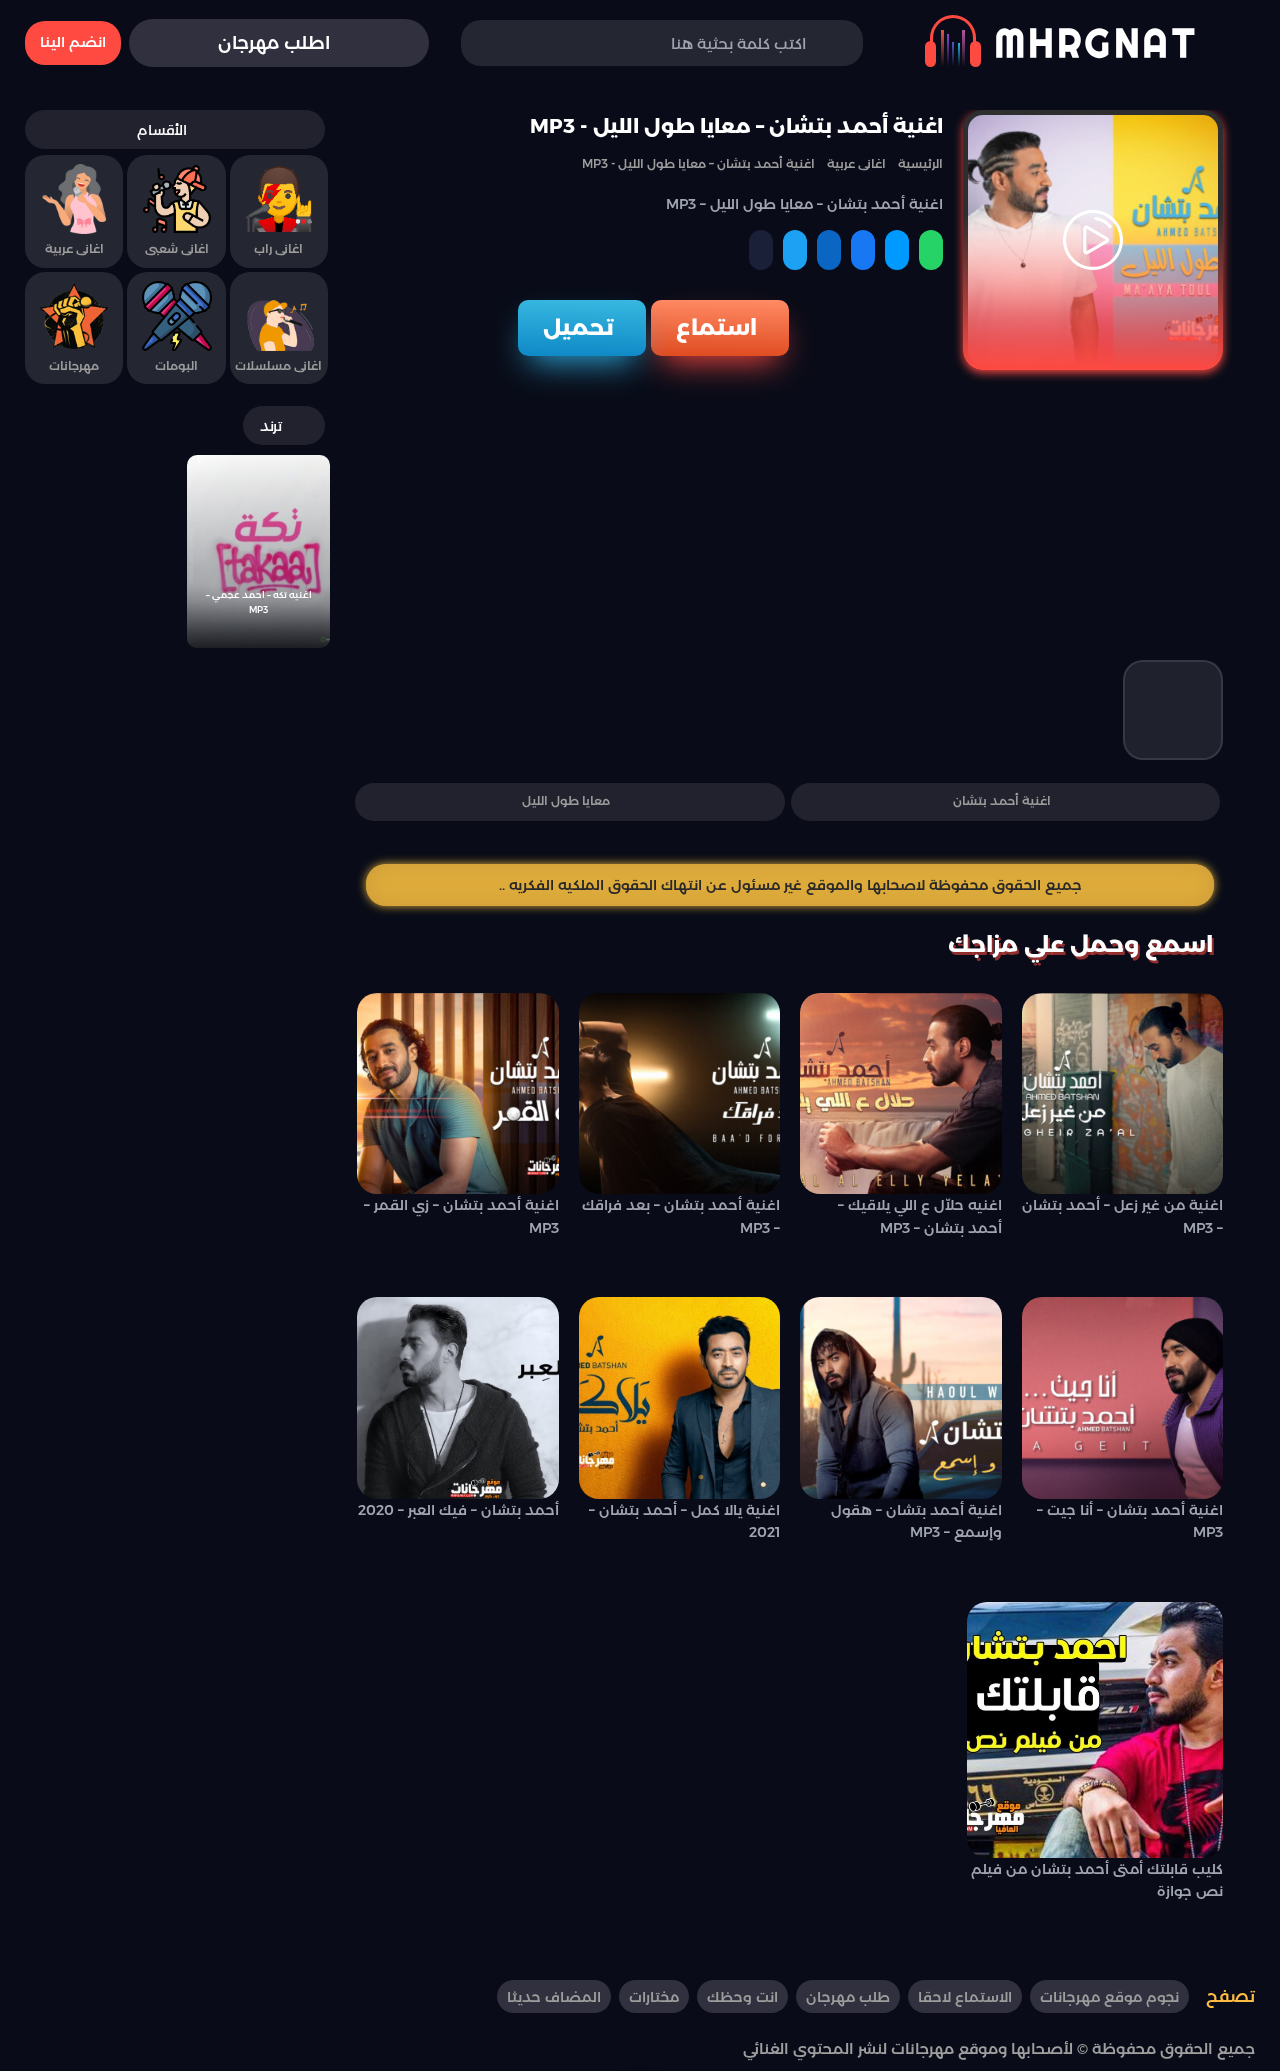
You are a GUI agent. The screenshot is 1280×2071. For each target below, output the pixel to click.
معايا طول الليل (566, 800)
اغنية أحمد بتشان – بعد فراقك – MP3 (681, 1216)
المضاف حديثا (554, 1997)
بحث (506, 43)
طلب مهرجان (848, 1997)
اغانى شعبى (177, 248)
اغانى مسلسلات (278, 365)
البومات (176, 365)
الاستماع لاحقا (965, 1997)
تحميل (578, 327)
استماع (716, 327)
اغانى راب (278, 248)
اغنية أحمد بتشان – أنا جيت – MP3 (1130, 1521)
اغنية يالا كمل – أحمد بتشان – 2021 (684, 1521)
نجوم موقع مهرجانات (1109, 1997)
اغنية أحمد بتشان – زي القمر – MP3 (461, 1216)
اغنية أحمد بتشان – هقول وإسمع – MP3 (916, 1521)
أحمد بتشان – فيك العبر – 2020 (458, 1510)
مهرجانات (74, 365)
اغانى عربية (74, 248)
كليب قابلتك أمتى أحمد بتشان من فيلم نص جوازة (1097, 1880)
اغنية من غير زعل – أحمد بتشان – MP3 (1122, 1216)
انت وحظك (742, 1997)
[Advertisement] (790, 520)
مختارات (654, 1997)
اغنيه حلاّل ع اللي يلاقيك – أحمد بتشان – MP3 (920, 1216)
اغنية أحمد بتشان (1002, 800)
